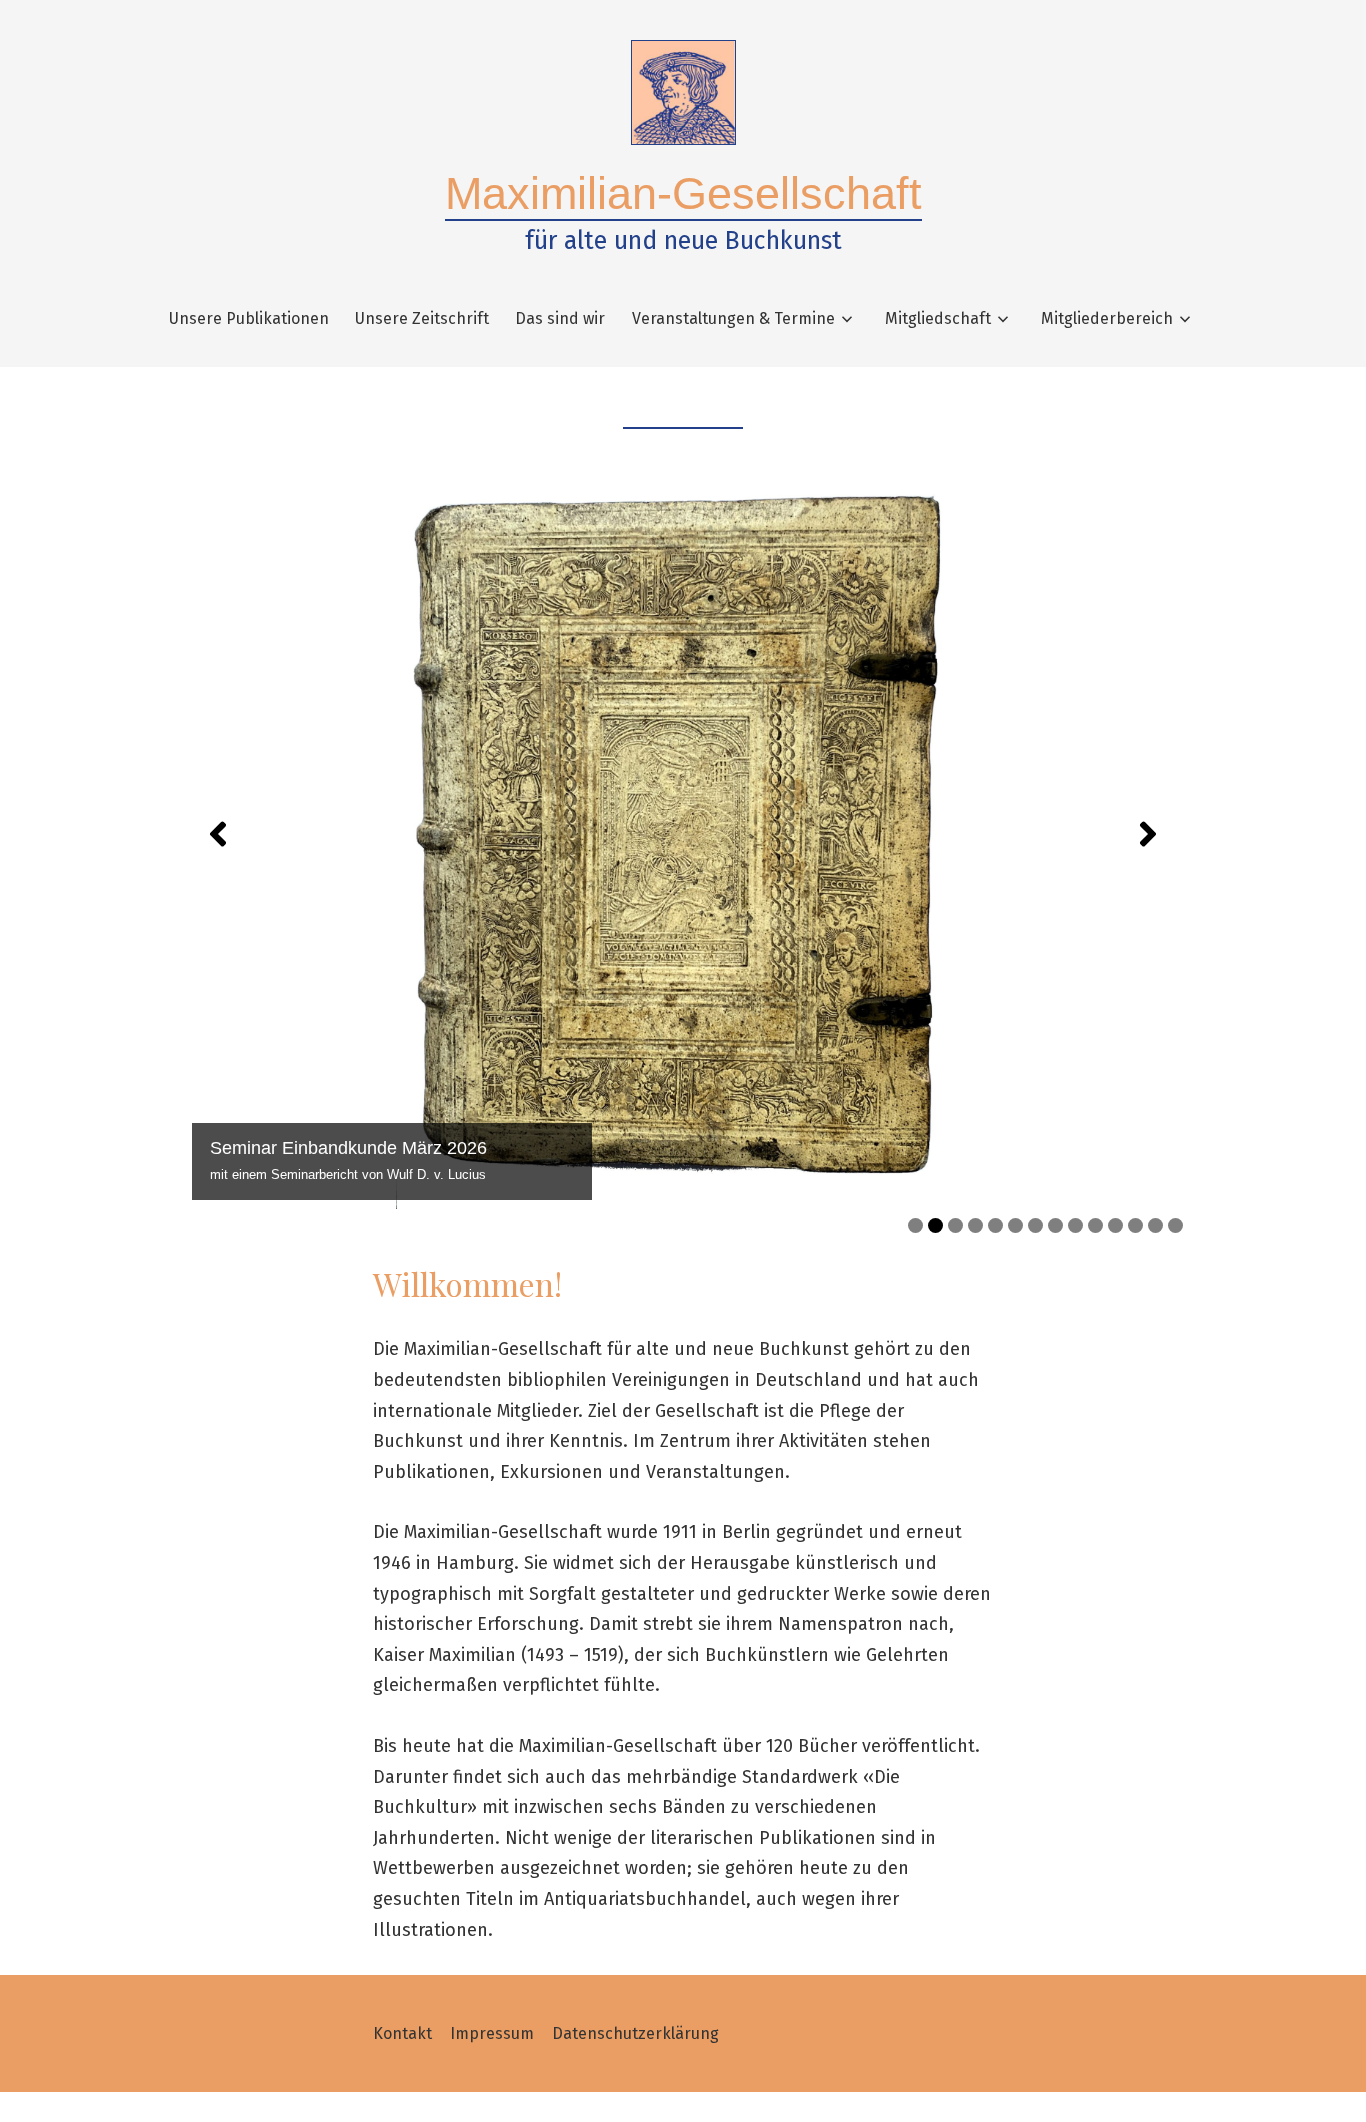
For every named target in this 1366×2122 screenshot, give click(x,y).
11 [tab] (1115, 1225)
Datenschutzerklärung (635, 2033)
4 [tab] (975, 1225)
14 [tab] (1175, 1225)
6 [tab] (1015, 1225)
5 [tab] (995, 1225)
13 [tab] (1155, 1225)
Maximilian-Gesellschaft (683, 193)
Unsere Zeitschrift (422, 318)
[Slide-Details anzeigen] (683, 834)
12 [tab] (1135, 1225)
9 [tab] (1075, 1225)
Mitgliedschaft (938, 318)
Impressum (492, 2033)
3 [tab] (955, 1225)
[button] (218, 834)
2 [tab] (935, 1225)
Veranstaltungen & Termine (733, 318)
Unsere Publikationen (249, 318)
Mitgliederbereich (1107, 318)
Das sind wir (560, 318)
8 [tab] (1055, 1225)
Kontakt (402, 2033)
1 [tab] (915, 1225)
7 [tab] (1035, 1225)
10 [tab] (1095, 1225)
